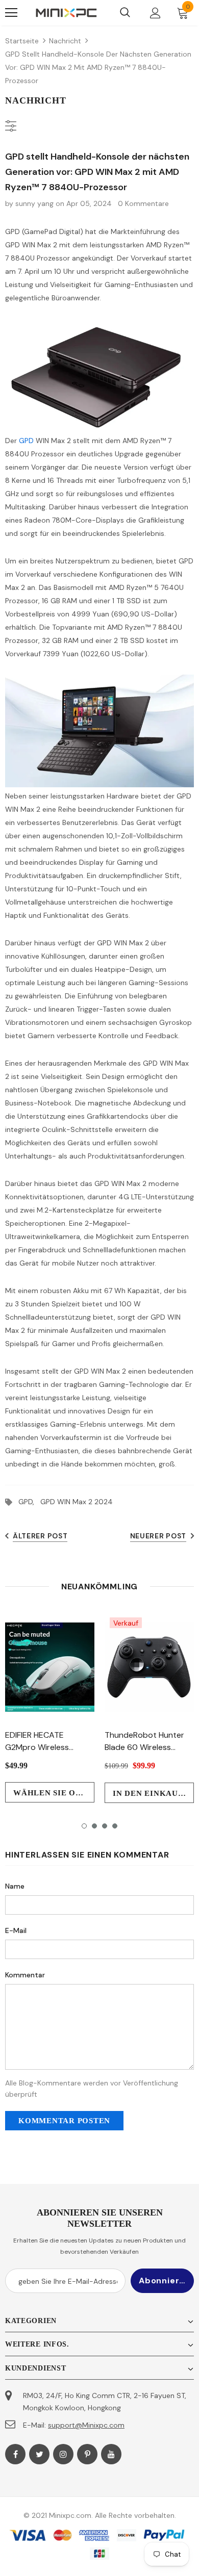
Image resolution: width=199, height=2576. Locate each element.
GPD (26, 441)
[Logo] (66, 13)
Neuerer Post (158, 1536)
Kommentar (25, 1975)
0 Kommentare (143, 203)
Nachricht (65, 41)
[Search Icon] (125, 13)
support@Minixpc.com (86, 2425)
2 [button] (94, 1826)
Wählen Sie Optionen (54, 1793)
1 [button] (84, 1826)
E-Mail (16, 1930)
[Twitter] (39, 2454)
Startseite (22, 41)
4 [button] (115, 1826)
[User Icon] (155, 13)
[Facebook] (15, 2454)
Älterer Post (40, 1536)
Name (15, 1886)
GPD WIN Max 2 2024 (77, 1502)
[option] (50, 1707)
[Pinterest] (87, 2454)
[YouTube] (111, 2454)
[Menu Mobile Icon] (11, 13)
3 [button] (105, 1826)
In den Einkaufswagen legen (153, 1793)
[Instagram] (63, 2454)
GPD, (29, 1502)
